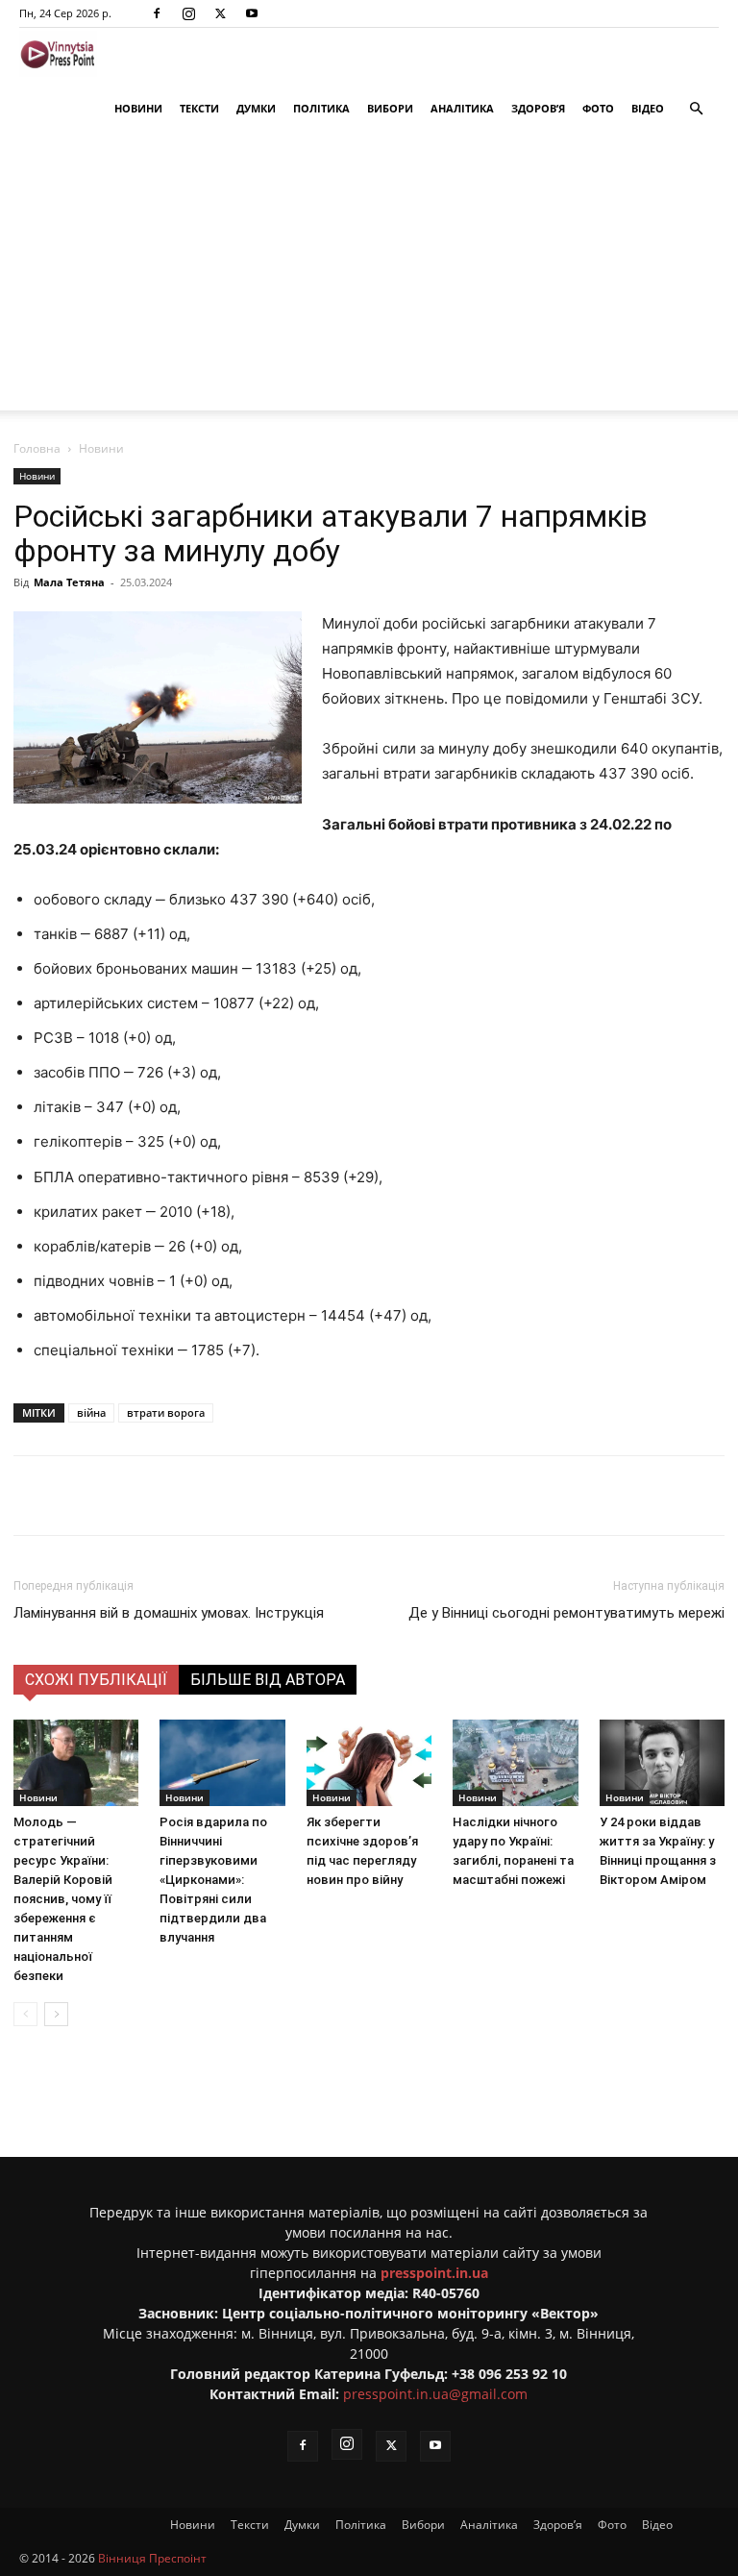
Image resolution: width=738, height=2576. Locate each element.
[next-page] (56, 2014)
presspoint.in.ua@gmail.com (435, 2394)
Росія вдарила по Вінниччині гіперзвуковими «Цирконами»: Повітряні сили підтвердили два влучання (213, 1880)
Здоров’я (538, 108)
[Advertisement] (369, 276)
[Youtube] (252, 13)
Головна (37, 448)
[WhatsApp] (357, 1496)
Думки (256, 108)
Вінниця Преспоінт (152, 2558)
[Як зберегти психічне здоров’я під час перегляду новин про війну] (369, 1763)
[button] (696, 109)
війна (91, 1412)
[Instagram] (188, 13)
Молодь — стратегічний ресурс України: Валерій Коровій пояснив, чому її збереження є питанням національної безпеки (63, 1899)
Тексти (199, 108)
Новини (138, 108)
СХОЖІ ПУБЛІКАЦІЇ (96, 1680)
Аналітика (462, 108)
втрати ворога (166, 1412)
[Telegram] (268, 1496)
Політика (321, 108)
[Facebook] (157, 13)
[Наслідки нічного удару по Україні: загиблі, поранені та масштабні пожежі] (515, 1763)
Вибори (390, 108)
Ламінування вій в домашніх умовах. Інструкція (169, 1613)
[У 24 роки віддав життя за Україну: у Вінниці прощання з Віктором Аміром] (662, 1763)
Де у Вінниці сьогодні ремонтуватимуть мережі (566, 1613)
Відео (648, 108)
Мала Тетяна (69, 582)
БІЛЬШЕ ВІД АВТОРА (268, 1680)
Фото (598, 108)
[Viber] (312, 1496)
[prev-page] (25, 2014)
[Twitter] (220, 13)
